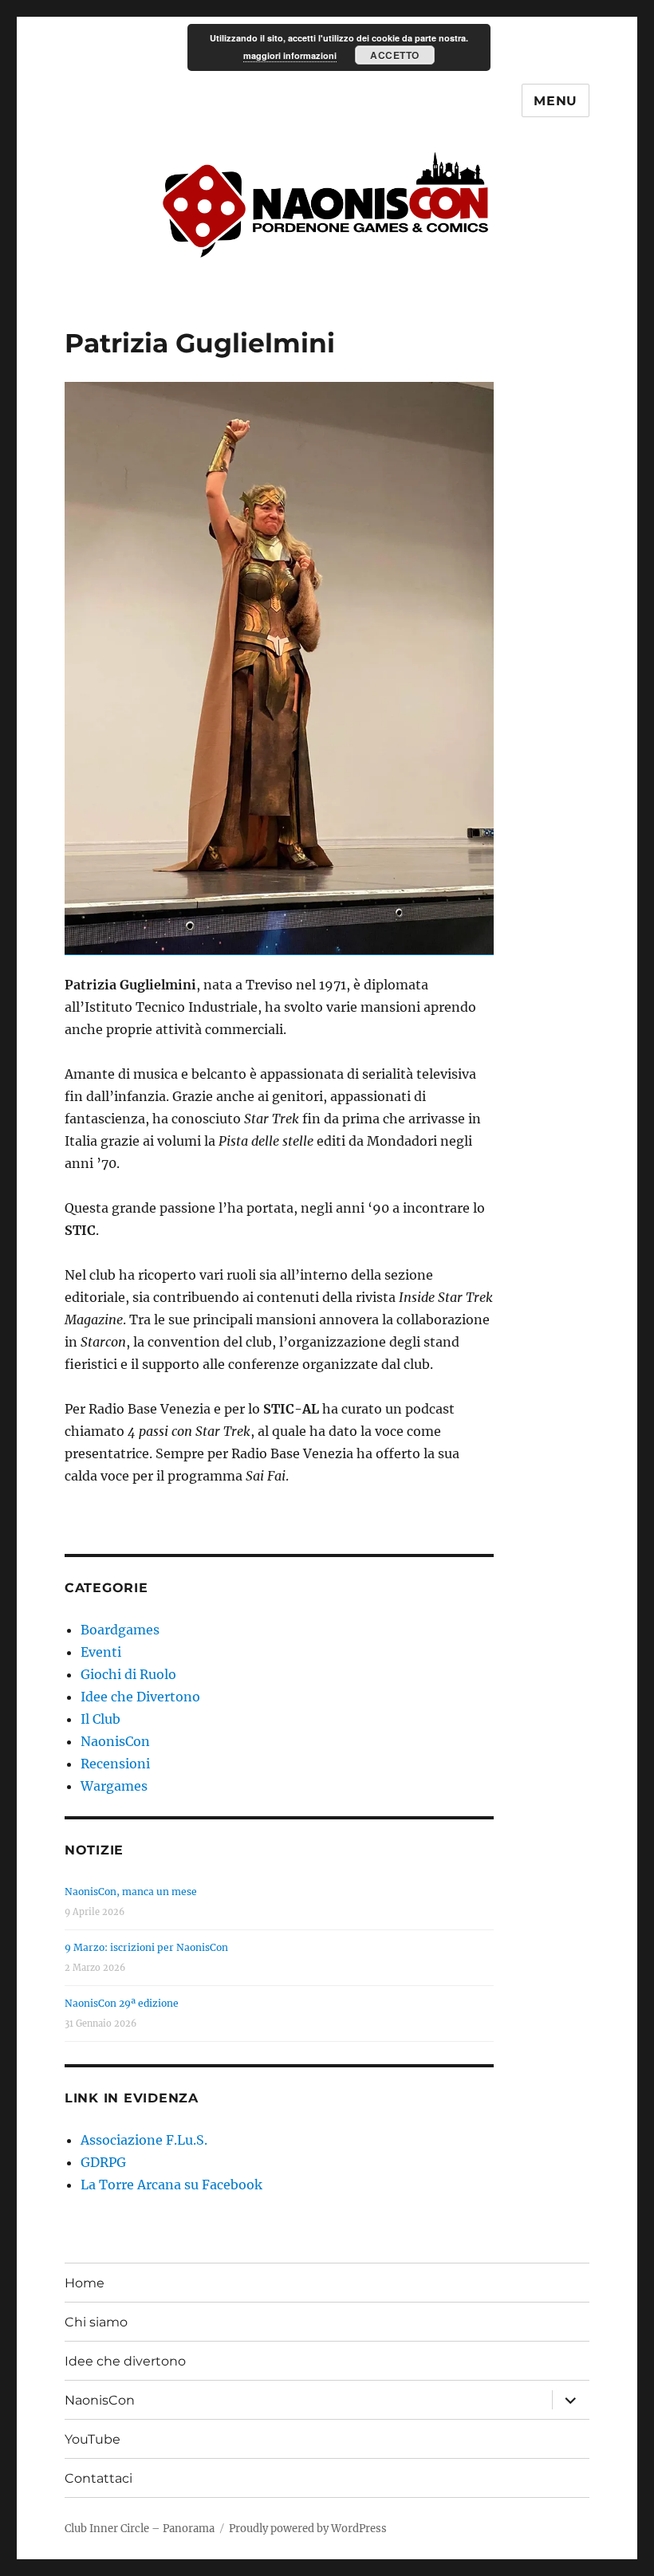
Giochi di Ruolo (128, 1674)
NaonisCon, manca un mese (131, 1892)
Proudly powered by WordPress (308, 2529)
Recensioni (115, 1764)
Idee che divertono (125, 2361)
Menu (556, 101)
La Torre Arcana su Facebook (171, 2185)
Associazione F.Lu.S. (144, 2140)
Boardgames (120, 1630)
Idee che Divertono (140, 1697)
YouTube (93, 2439)
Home (85, 2283)
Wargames (114, 1786)
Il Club (100, 1719)
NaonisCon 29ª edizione (122, 2003)
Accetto (395, 55)
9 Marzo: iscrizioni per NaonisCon (146, 1947)
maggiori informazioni (290, 55)
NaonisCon (115, 1741)
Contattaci (98, 2478)
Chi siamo (96, 2322)
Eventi (101, 1652)
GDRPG (103, 2162)
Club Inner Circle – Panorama (140, 2529)
